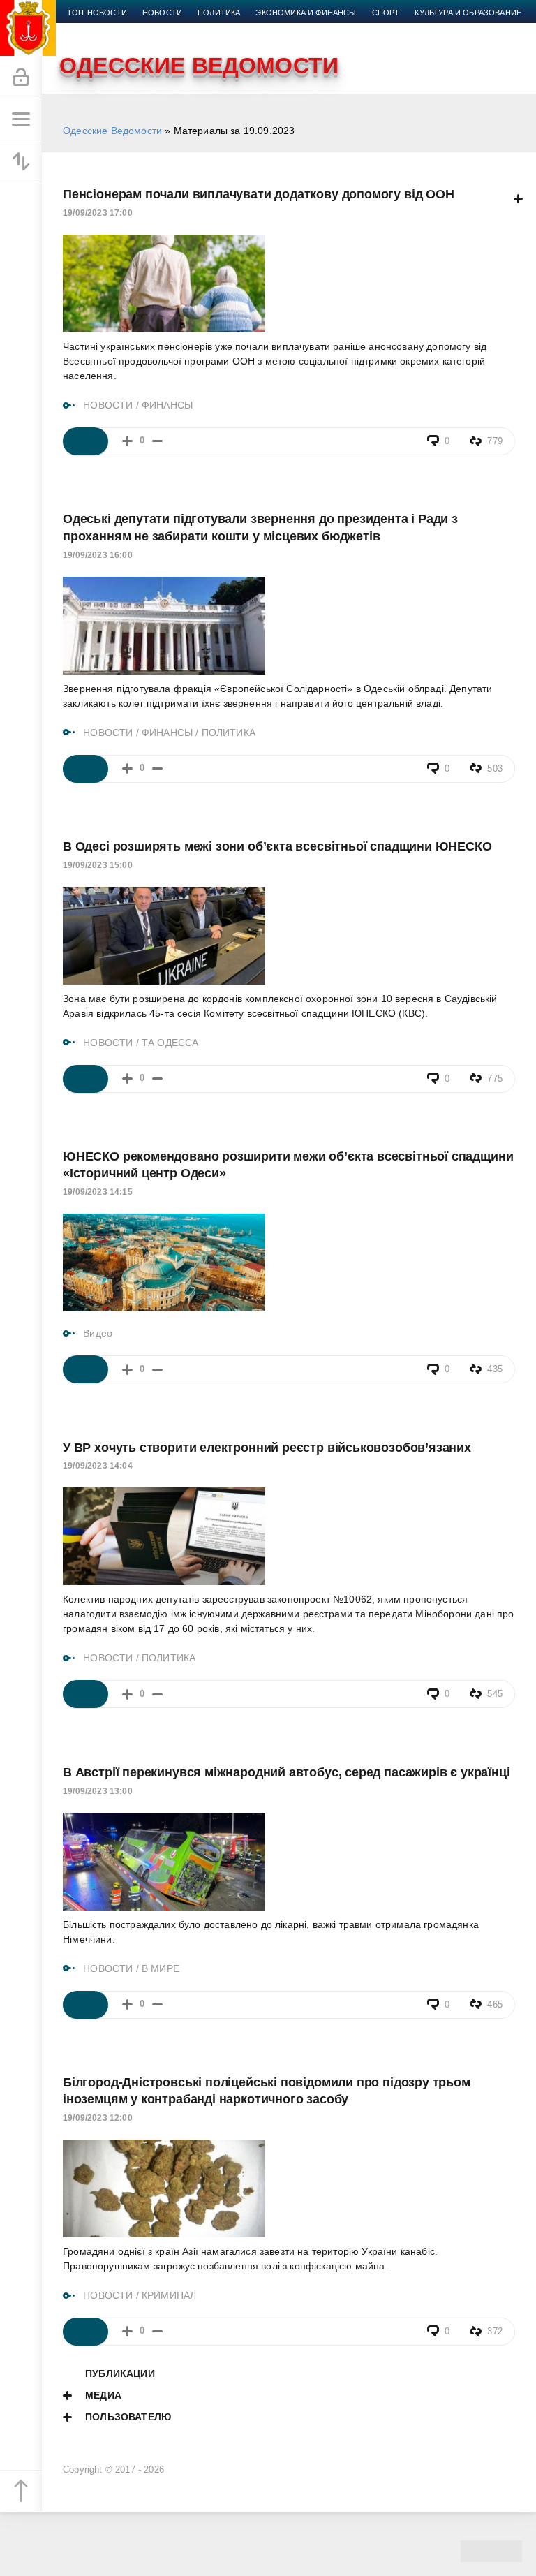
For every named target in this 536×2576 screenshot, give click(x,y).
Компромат (92, 29)
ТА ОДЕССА (170, 1043)
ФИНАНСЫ (167, 405)
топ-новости (97, 13)
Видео (146, 29)
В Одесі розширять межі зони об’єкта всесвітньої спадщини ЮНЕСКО (277, 846)
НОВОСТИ (108, 405)
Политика (219, 13)
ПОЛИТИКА (229, 733)
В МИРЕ (161, 1968)
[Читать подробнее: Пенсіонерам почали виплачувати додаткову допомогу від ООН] (85, 441)
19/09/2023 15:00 (98, 865)
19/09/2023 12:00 (98, 2118)
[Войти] (21, 78)
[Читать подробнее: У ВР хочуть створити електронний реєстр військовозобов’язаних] (85, 1694)
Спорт (386, 13)
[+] (127, 441)
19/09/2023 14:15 (98, 1192)
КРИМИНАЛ (169, 2295)
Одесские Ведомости (112, 131)
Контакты (235, 29)
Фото (186, 29)
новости (162, 13)
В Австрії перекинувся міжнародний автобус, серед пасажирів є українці (286, 1772)
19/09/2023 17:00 (98, 213)
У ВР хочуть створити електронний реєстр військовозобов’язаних (267, 1448)
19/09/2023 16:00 (98, 555)
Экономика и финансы (306, 13)
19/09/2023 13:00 (98, 1791)
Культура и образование (468, 13)
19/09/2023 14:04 (98, 1466)
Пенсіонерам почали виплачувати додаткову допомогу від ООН (259, 194)
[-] (157, 441)
